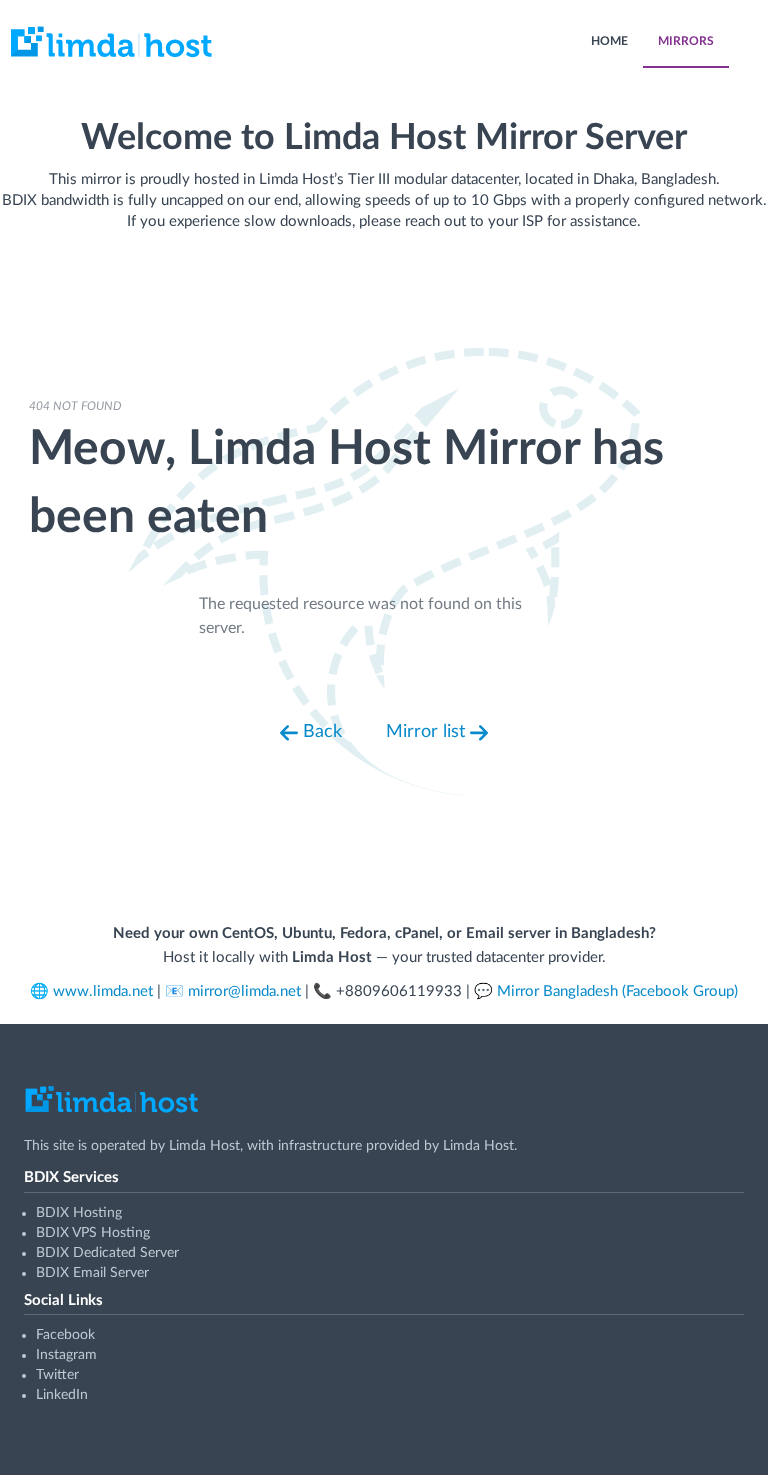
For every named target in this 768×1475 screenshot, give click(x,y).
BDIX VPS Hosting (93, 1233)
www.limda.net (103, 991)
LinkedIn (62, 1395)
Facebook (65, 1335)
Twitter (57, 1375)
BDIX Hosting (79, 1213)
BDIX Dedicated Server (107, 1253)
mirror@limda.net (244, 991)
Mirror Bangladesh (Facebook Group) (617, 991)
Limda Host (204, 1146)
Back (320, 732)
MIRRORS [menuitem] (686, 41)
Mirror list (428, 732)
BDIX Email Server (92, 1273)
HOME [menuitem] (609, 41)
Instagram (66, 1355)
